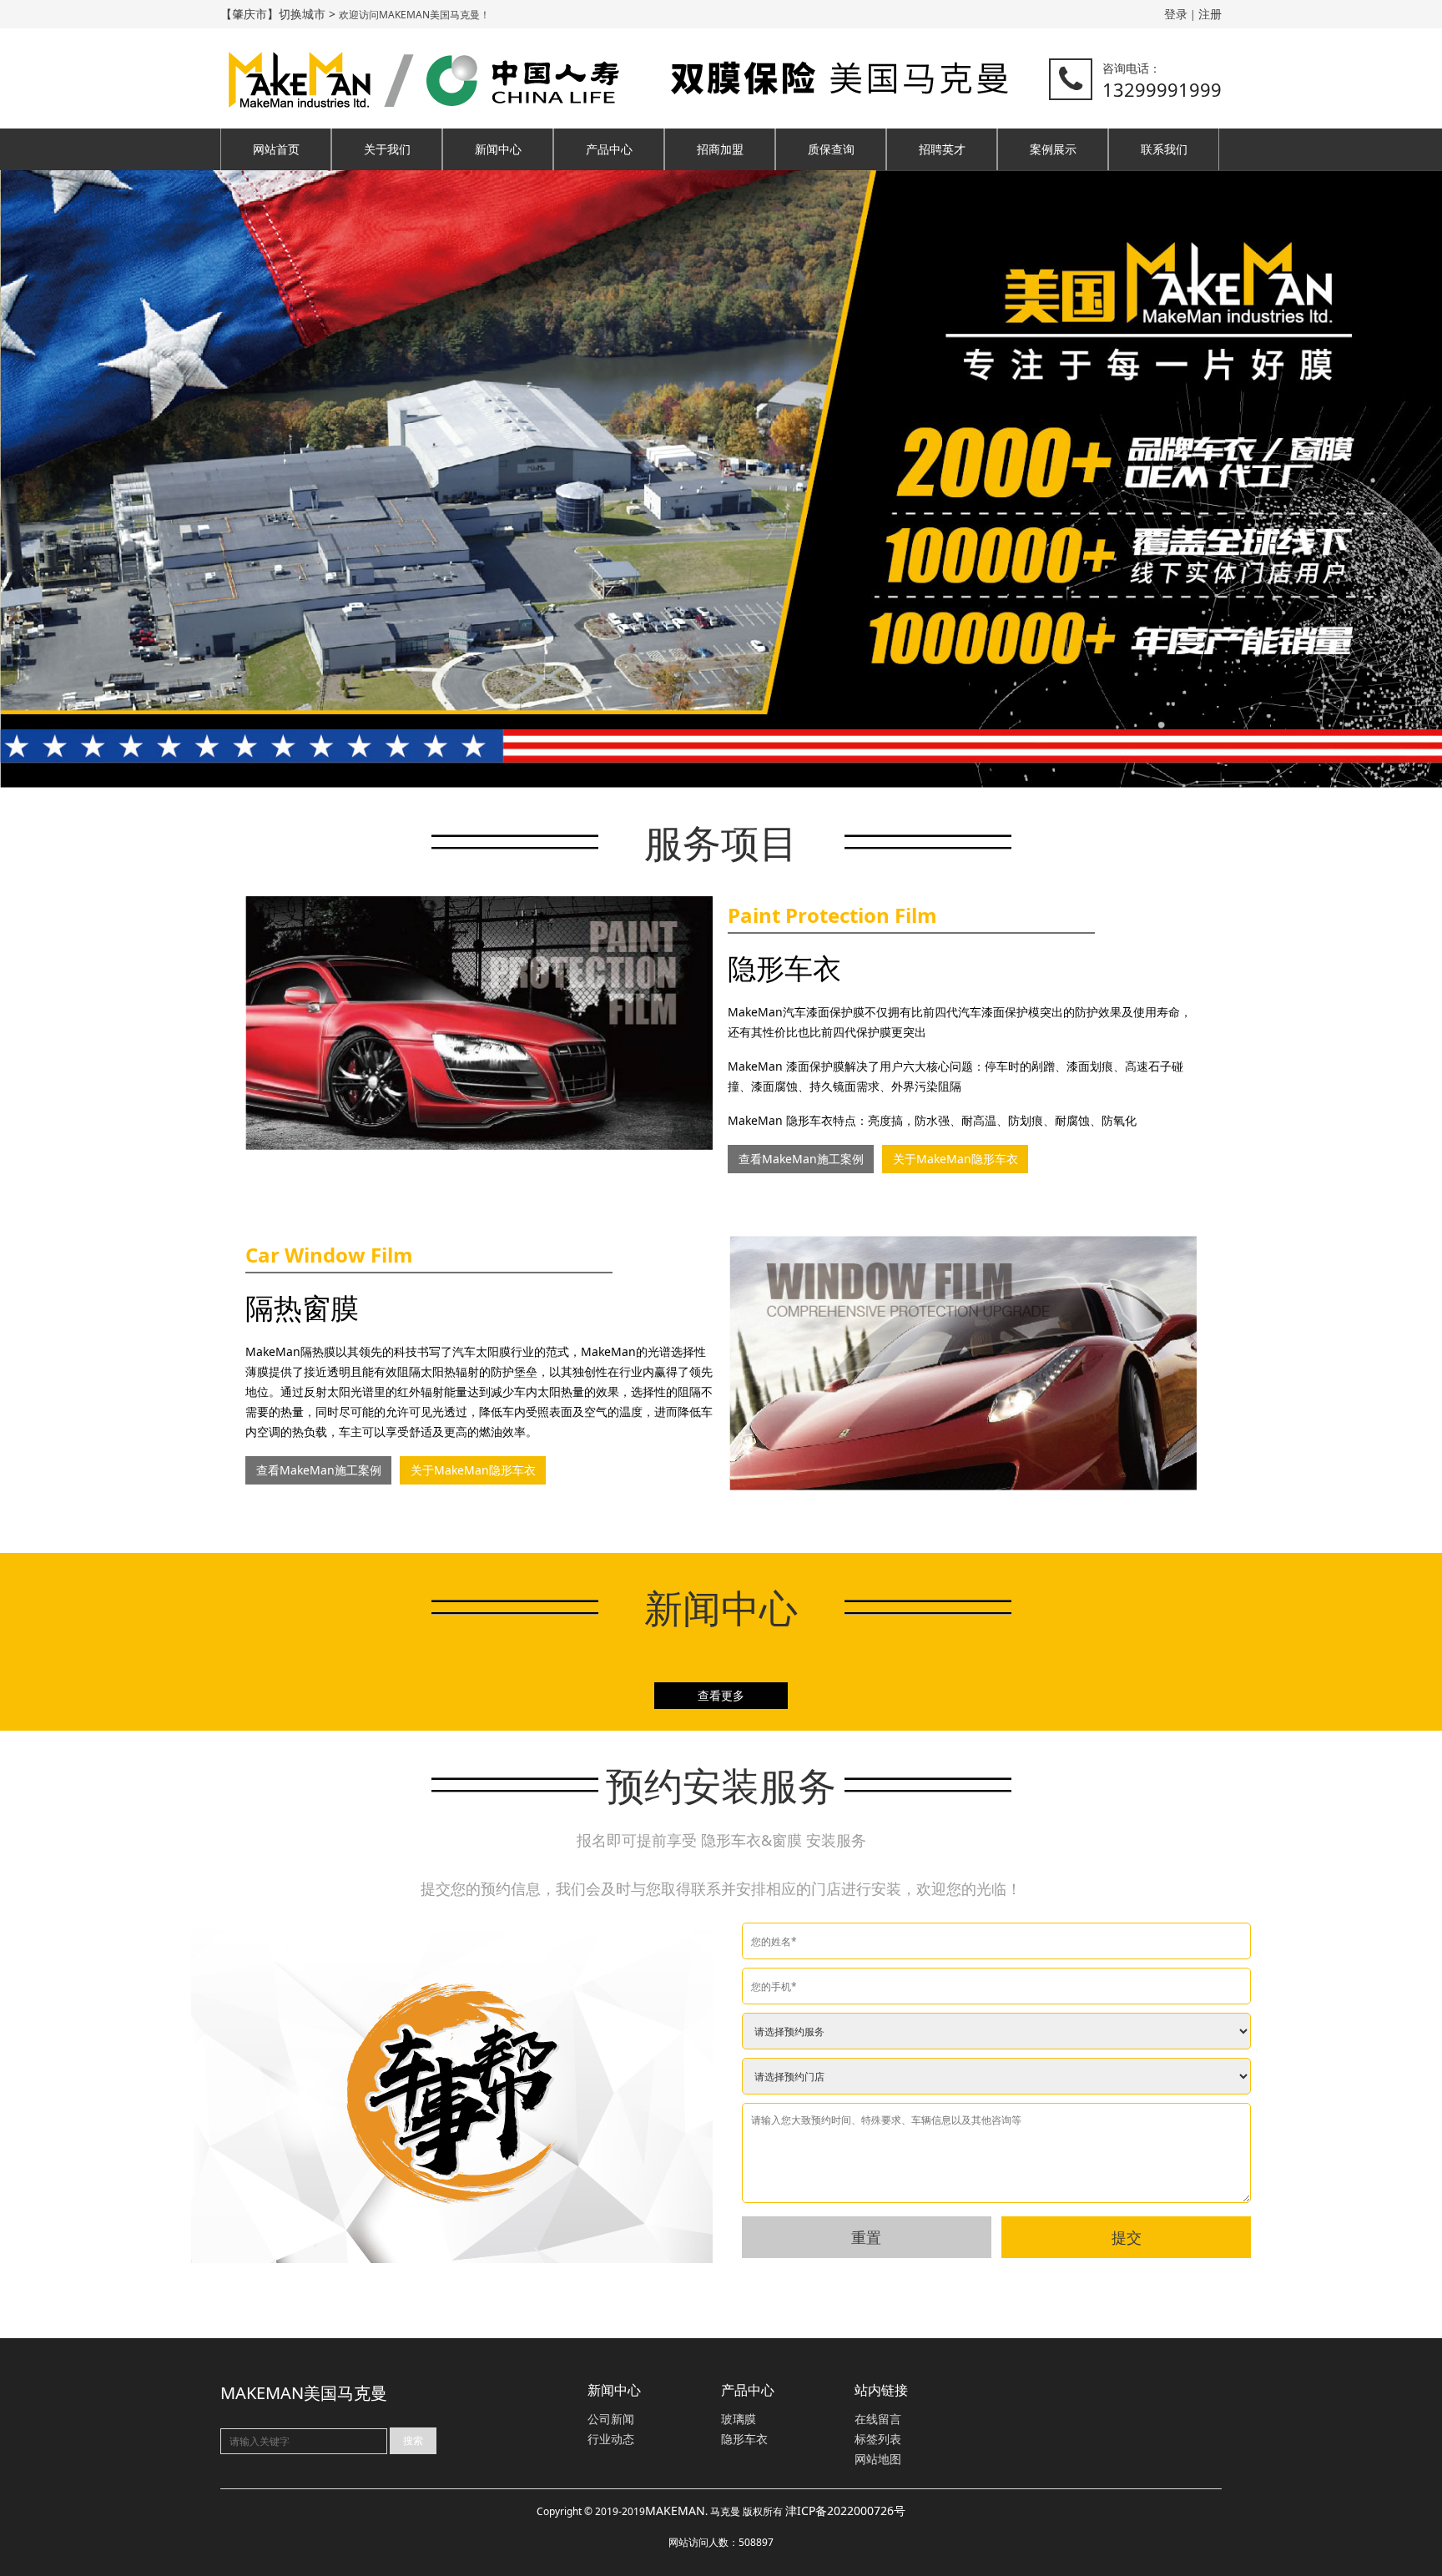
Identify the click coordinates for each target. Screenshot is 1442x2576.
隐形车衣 (744, 2440)
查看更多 (721, 1695)
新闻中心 (498, 149)
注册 (1210, 14)
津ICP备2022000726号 (845, 2510)
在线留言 (878, 2420)
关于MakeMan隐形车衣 (955, 1159)
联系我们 (1164, 149)
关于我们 (387, 149)
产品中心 (609, 149)
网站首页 (276, 149)
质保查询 (831, 149)
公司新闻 (611, 2420)
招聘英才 (942, 149)
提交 (1127, 2237)
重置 (866, 2237)
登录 (1176, 14)
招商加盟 (720, 149)
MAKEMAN (675, 2510)
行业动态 (611, 2440)
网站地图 (878, 2460)
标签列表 (878, 2440)
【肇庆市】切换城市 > (280, 14)
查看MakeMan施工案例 (801, 1159)
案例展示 (1053, 149)
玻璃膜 (739, 2420)
